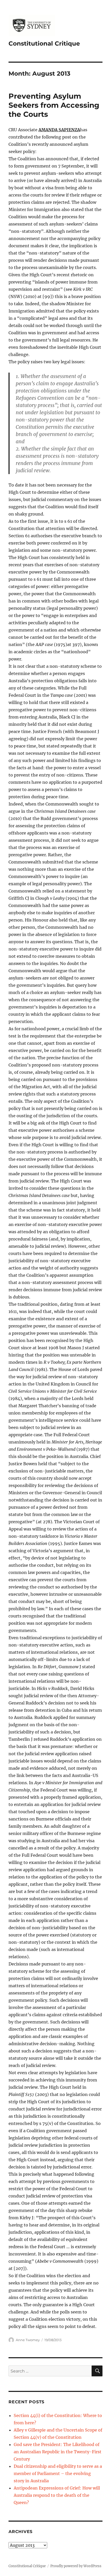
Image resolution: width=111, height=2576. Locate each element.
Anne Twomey (28, 2340)
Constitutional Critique (44, 43)
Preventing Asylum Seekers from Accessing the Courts (54, 105)
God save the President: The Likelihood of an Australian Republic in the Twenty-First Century (58, 2452)
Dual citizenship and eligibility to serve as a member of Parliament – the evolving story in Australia (58, 2473)
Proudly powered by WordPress (76, 2566)
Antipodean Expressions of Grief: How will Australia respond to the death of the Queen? (57, 2495)
